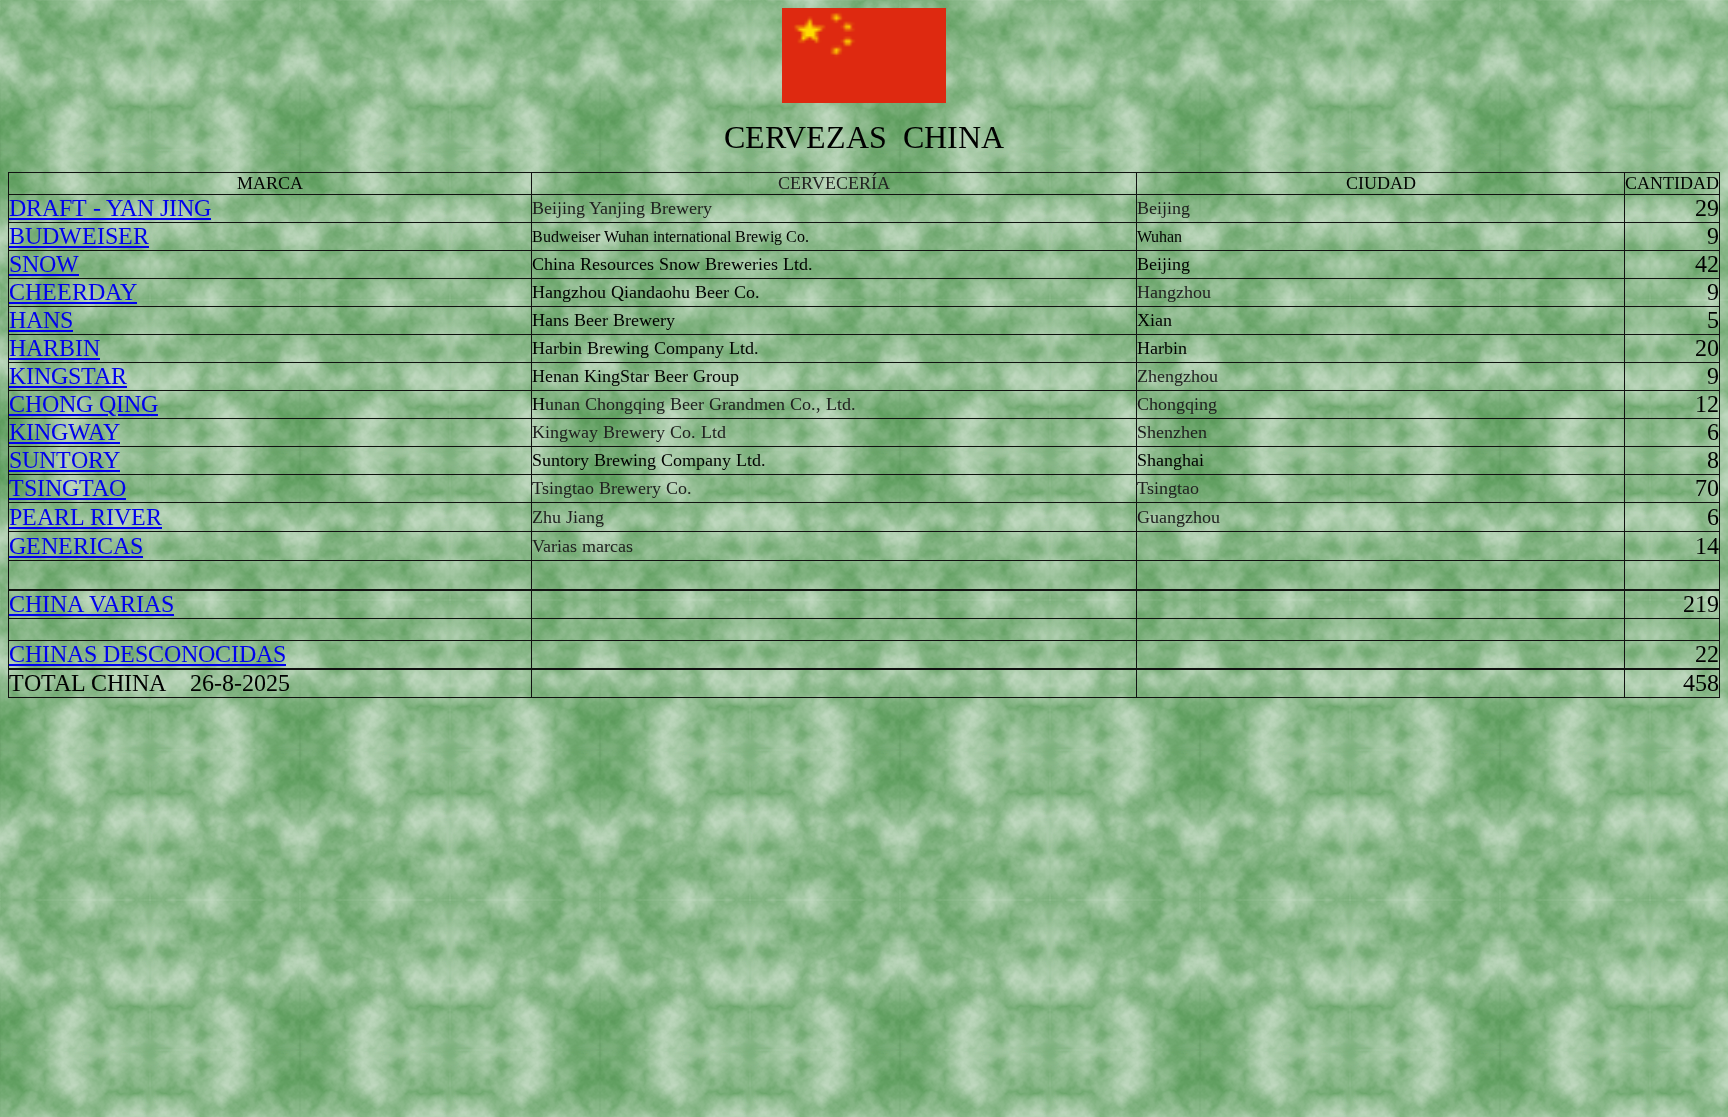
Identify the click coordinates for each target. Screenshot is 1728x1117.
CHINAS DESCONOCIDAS (147, 654)
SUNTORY (64, 460)
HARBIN (54, 348)
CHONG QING (83, 404)
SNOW (44, 264)
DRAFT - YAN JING (110, 208)
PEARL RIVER (85, 517)
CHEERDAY (73, 292)
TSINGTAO (67, 488)
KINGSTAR (68, 376)
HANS (41, 320)
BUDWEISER (79, 236)
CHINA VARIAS (91, 604)
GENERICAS (76, 546)
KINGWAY (64, 432)
